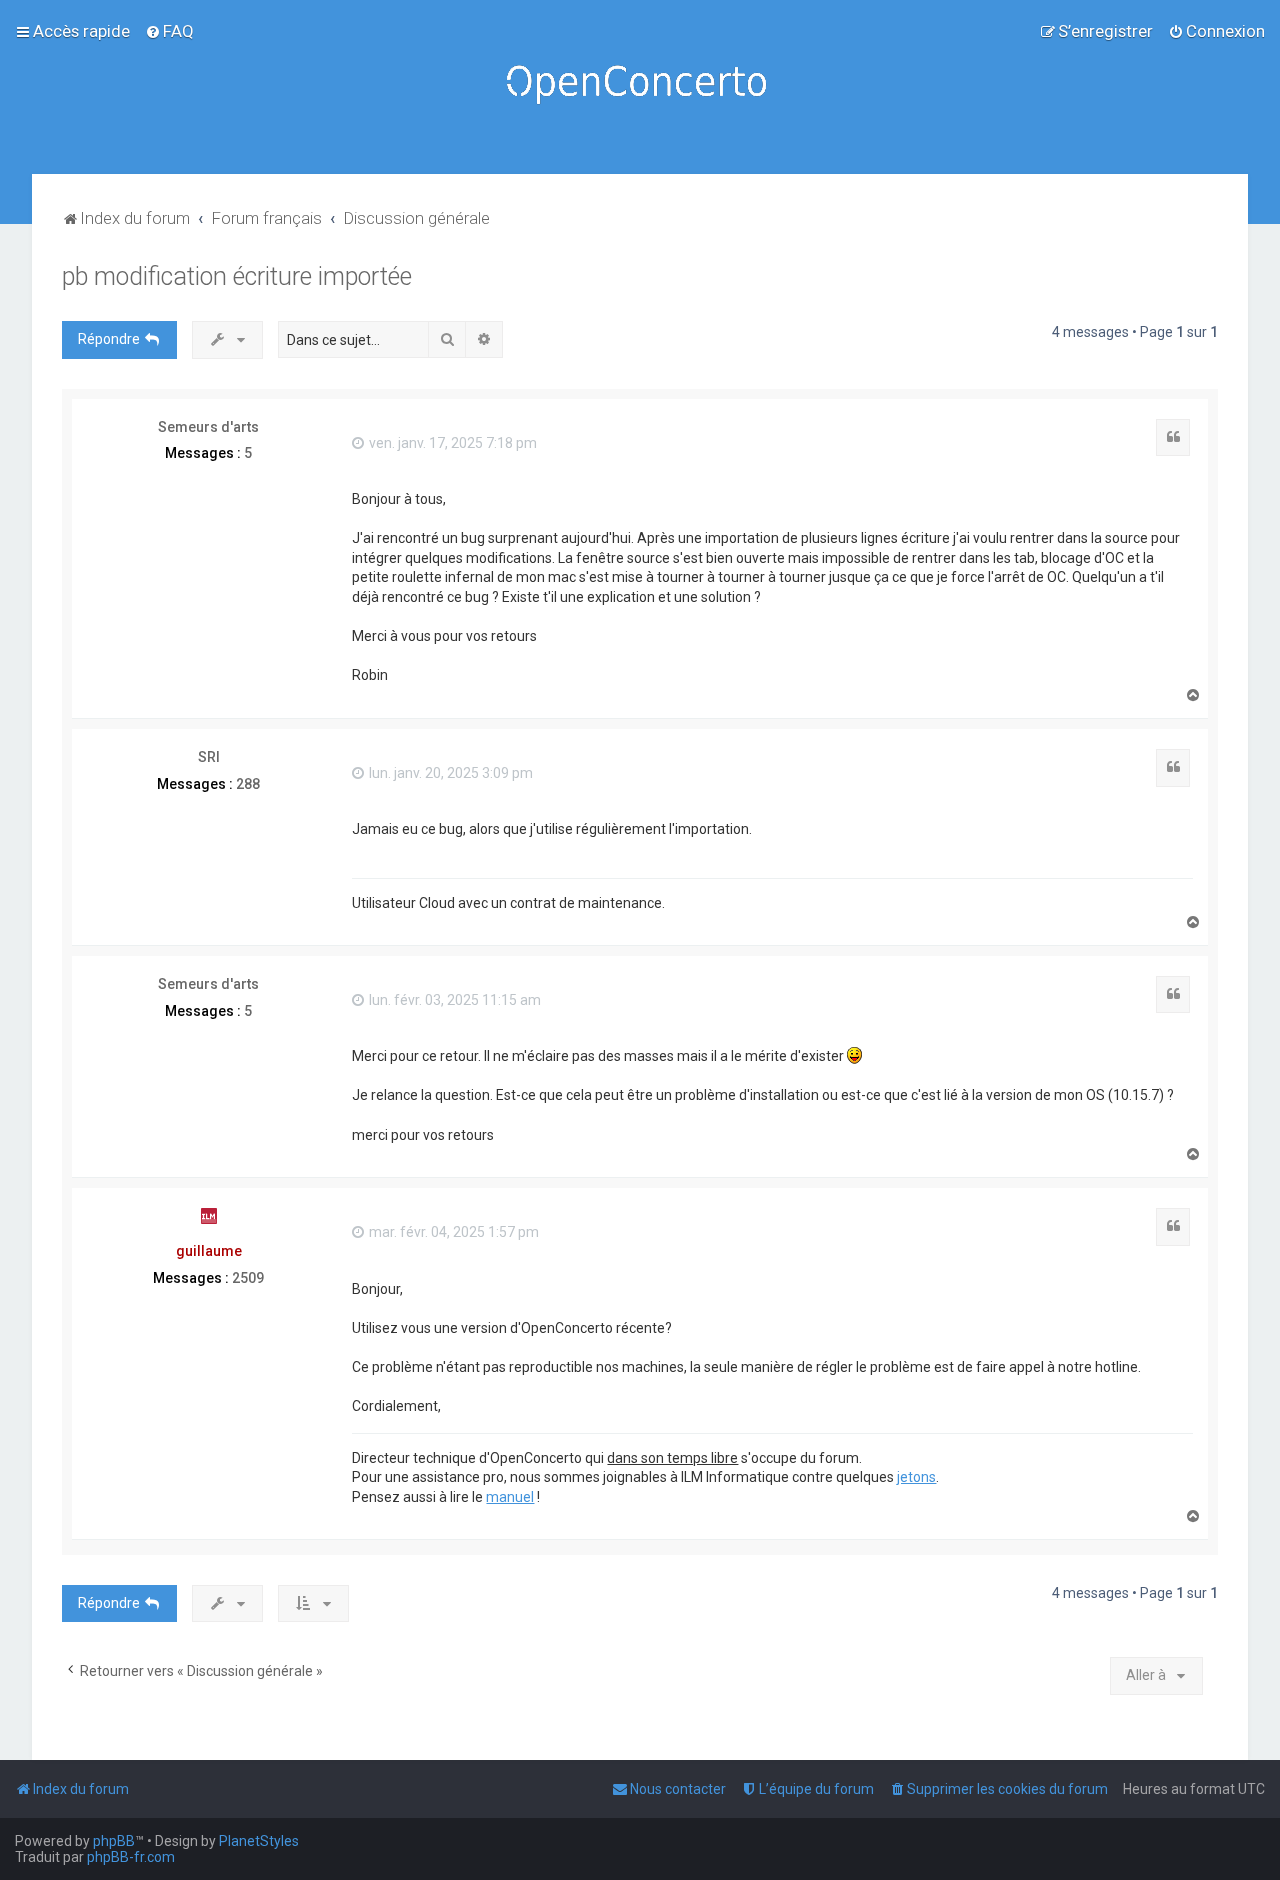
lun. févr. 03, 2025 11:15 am (453, 1000)
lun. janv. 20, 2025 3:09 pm (449, 773)
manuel (510, 1497)
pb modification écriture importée (237, 276)
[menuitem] (169, 31)
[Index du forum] (640, 87)
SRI (209, 757)
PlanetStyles (259, 1841)
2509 (248, 1278)
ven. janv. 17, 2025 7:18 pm (451, 443)
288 (248, 784)
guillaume (209, 1251)
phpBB (114, 1841)
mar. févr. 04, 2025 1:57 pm (452, 1232)
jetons (916, 1477)
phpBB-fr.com (131, 1857)
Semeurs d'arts (208, 427)
